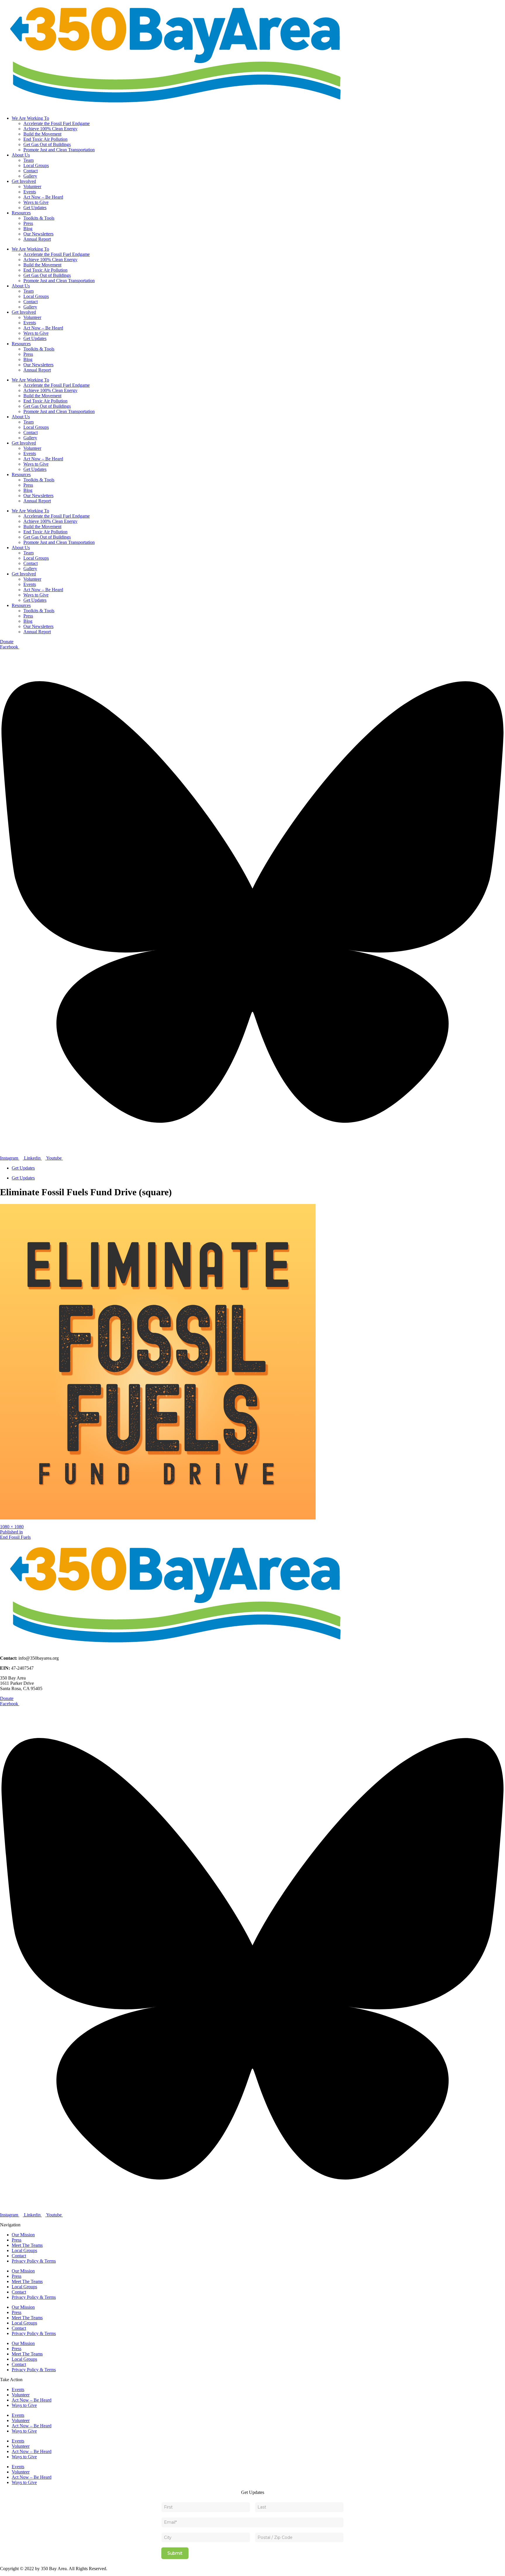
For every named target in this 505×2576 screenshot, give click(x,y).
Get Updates (35, 208)
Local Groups (36, 165)
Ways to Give (36, 202)
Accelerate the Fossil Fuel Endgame (57, 123)
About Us (21, 155)
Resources (21, 213)
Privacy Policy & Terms (34, 2261)
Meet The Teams (27, 2245)
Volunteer (32, 187)
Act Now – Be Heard (43, 197)
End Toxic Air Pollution (45, 139)
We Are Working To (30, 118)
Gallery (30, 176)
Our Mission (23, 2235)
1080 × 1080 (12, 1527)
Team (28, 160)
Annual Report (37, 239)
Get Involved (24, 181)
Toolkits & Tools (39, 218)
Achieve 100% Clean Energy (50, 129)
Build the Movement (42, 134)
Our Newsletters (38, 234)
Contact (31, 171)
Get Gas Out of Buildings (47, 144)
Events (30, 192)
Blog (28, 229)
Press (28, 223)
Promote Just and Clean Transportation (59, 150)
